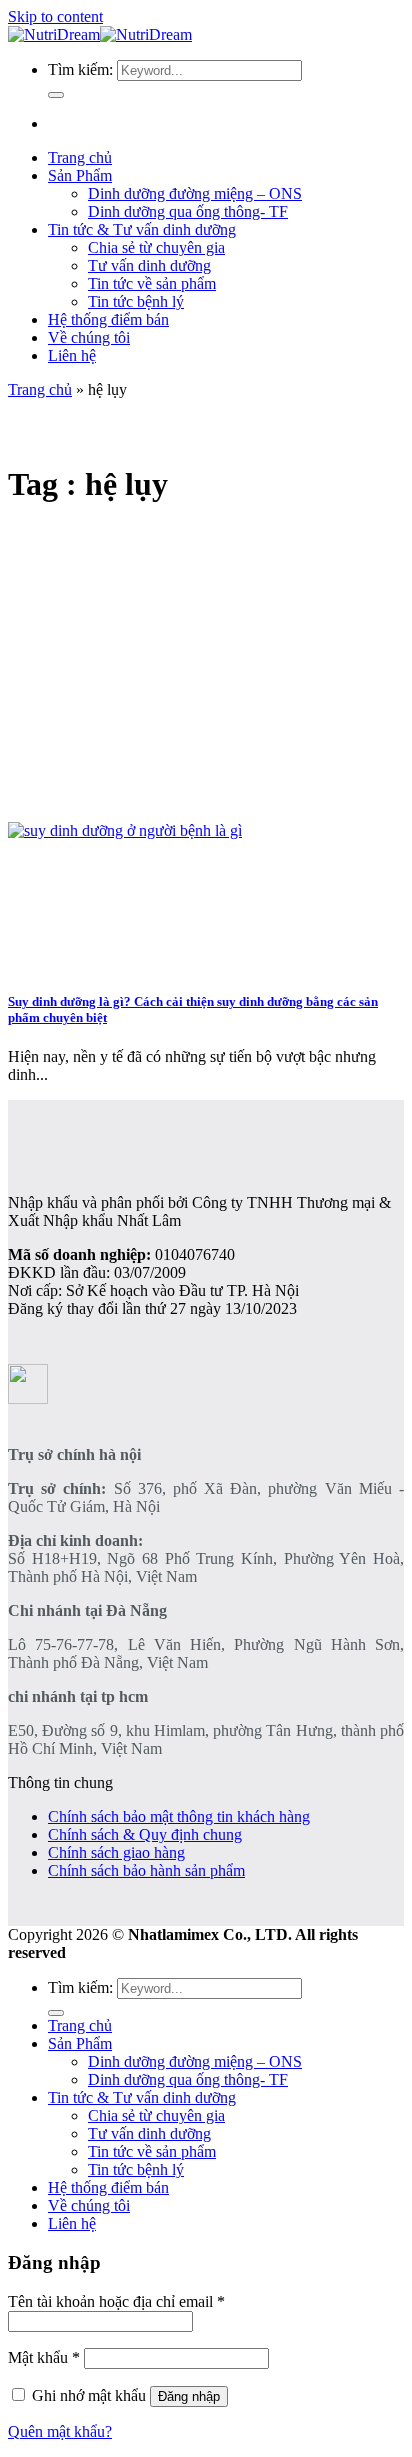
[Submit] (56, 95)
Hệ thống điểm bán (108, 319)
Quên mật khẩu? (60, 2431)
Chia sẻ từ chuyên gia (156, 247)
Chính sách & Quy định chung (145, 1834)
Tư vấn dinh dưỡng (149, 265)
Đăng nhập (189, 2396)
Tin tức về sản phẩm (152, 283)
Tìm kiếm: (80, 69)
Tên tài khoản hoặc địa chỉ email (116, 2301)
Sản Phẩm (80, 175)
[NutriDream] (100, 34)
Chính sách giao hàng (116, 1852)
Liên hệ (72, 355)
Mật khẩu (44, 2357)
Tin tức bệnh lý (136, 301)
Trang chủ (80, 157)
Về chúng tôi (89, 337)
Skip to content (55, 16)
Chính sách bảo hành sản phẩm (146, 1870)
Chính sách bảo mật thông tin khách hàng (179, 1816)
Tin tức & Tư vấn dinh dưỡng (142, 229)
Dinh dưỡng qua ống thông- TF (188, 211)
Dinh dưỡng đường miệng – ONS (195, 193)
